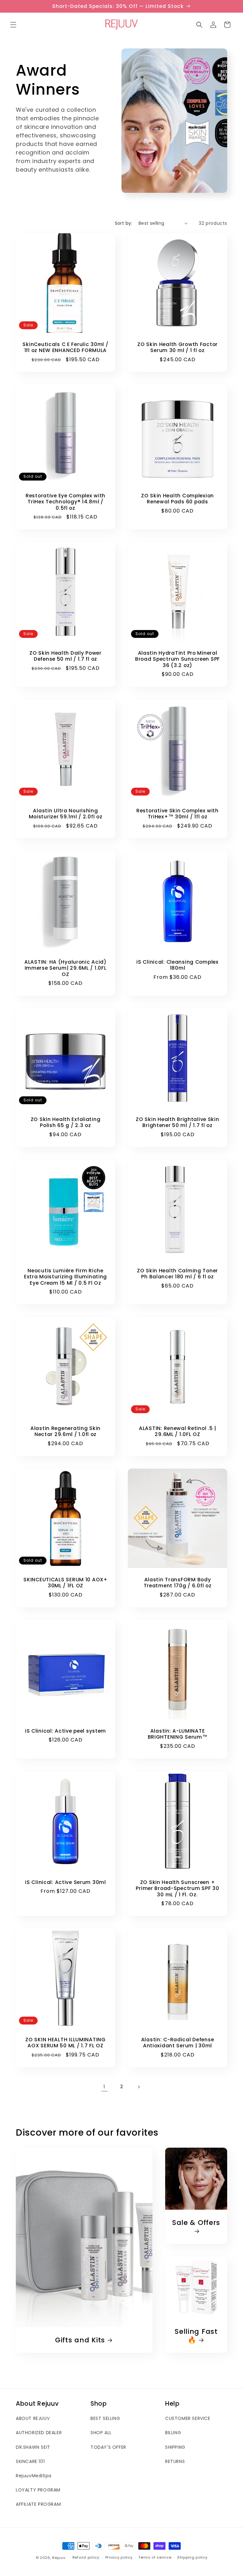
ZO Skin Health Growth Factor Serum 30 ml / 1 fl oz (178, 347)
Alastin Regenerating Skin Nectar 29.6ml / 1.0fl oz (65, 1431)
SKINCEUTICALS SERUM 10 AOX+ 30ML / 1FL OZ (65, 1583)
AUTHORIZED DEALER (39, 2433)
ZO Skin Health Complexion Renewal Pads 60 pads (178, 499)
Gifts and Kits (80, 2340)
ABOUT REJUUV (33, 2418)
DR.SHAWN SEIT (33, 2447)
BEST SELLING (105, 2418)
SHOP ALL (101, 2433)
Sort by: (124, 223)
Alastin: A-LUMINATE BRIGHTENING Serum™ (178, 1734)
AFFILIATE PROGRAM (38, 2504)
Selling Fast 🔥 (196, 2336)
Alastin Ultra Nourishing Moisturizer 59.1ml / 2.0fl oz (66, 814)
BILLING (173, 2433)
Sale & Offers (196, 2223)
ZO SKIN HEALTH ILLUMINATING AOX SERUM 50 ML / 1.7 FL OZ (65, 2043)
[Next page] (139, 2087)
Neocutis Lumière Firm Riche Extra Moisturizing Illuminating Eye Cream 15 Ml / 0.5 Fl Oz (65, 1277)
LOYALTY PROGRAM (38, 2490)
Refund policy (86, 2557)
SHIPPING (175, 2447)
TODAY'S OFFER (108, 2447)
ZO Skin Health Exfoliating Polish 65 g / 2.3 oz (66, 1122)
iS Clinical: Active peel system (65, 1731)
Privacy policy (119, 2557)
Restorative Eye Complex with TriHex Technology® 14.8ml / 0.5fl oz (65, 502)
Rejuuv (59, 2558)
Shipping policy (192, 2557)
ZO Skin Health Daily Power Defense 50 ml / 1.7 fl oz (65, 656)
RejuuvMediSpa (34, 2476)
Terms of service (155, 2557)
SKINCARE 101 (30, 2461)
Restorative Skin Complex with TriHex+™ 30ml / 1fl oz (178, 814)
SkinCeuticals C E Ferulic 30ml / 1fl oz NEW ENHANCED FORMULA (65, 347)
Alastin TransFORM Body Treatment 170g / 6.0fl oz (178, 1583)
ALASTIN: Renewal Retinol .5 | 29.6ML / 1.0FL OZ (178, 1431)
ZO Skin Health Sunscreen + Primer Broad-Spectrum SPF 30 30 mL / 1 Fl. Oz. (177, 1888)
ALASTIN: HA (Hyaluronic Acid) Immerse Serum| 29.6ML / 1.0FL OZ (65, 968)
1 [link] (104, 2087)
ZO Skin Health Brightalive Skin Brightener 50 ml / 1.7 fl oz (177, 1122)
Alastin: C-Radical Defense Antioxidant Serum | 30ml (178, 2043)
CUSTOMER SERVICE (188, 2418)
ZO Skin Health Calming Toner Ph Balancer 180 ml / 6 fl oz (178, 1274)
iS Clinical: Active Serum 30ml (65, 1882)
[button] (13, 25)
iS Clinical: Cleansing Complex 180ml (178, 965)
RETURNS (175, 2461)
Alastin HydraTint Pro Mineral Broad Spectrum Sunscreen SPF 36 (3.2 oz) (178, 659)
